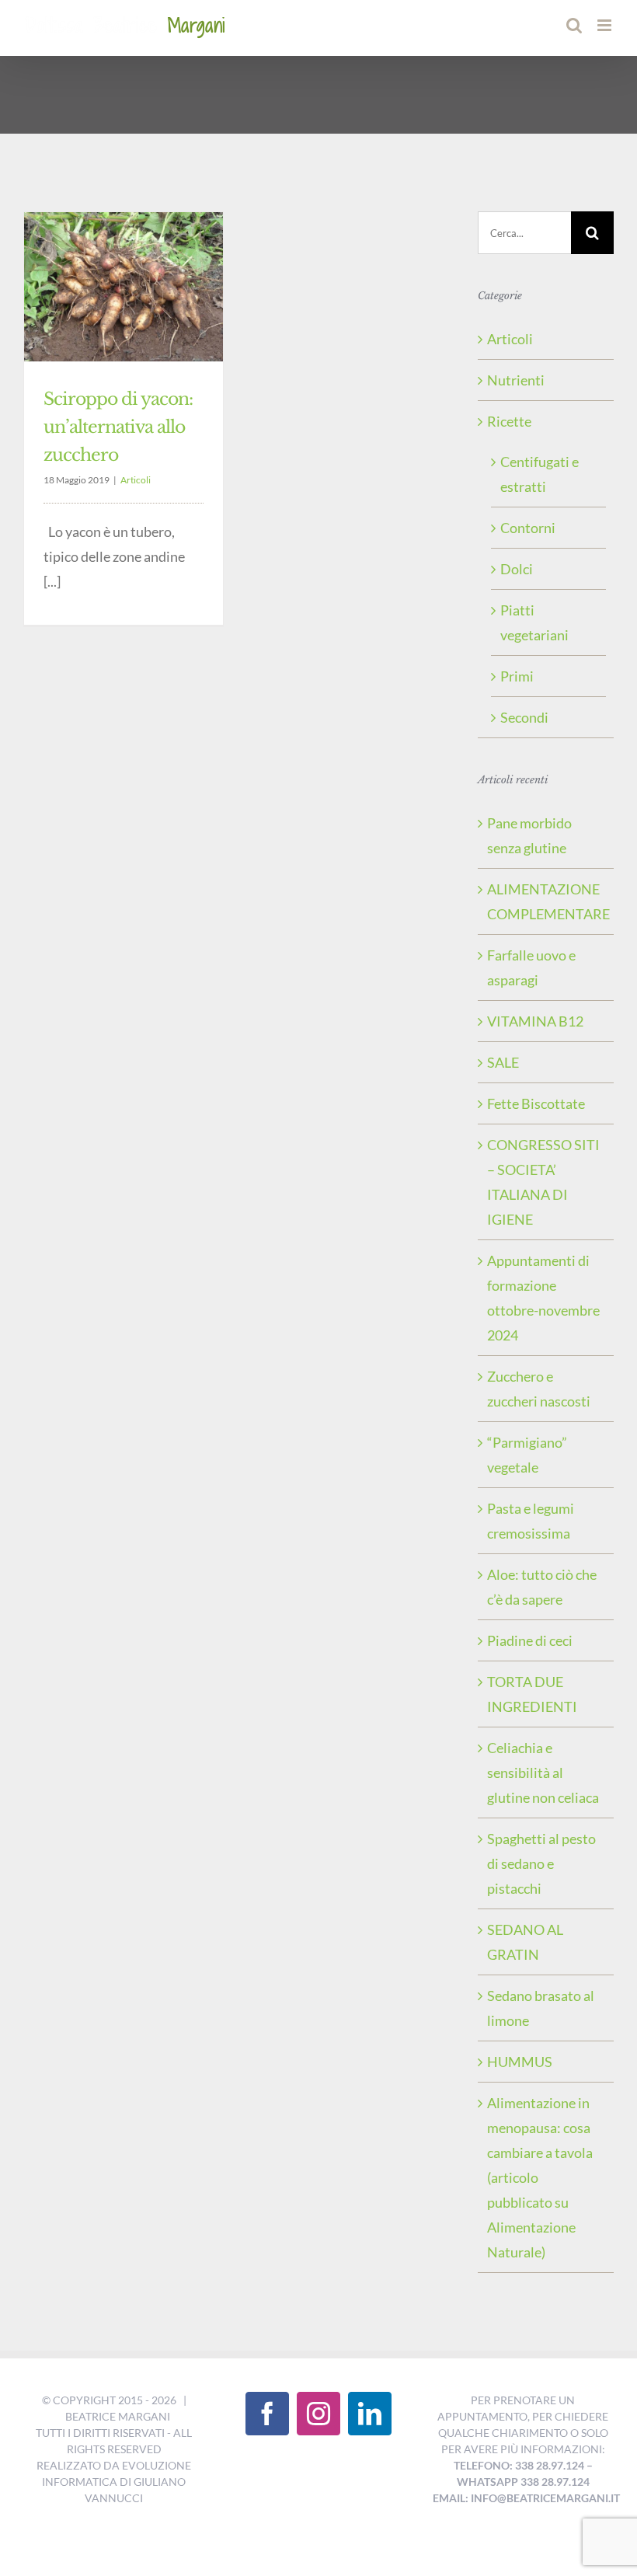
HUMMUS (520, 2062)
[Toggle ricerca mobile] (574, 25)
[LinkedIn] (370, 2414)
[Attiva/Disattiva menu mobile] (606, 25)
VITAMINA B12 (535, 1021)
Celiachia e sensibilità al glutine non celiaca (543, 1773)
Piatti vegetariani (534, 622)
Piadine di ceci (530, 1640)
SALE (503, 1062)
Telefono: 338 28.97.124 (519, 2465)
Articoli (136, 480)
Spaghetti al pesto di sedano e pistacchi (541, 1863)
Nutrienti (516, 380)
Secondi (524, 717)
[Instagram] (318, 2414)
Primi (517, 676)
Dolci (517, 569)
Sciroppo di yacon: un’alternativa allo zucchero (118, 427)
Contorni (528, 528)
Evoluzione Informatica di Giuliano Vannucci (117, 2482)
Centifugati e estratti (540, 474)
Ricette (509, 421)
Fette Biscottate (536, 1103)
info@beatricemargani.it (545, 2498)
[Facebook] (267, 2414)
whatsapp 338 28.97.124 (523, 2482)
